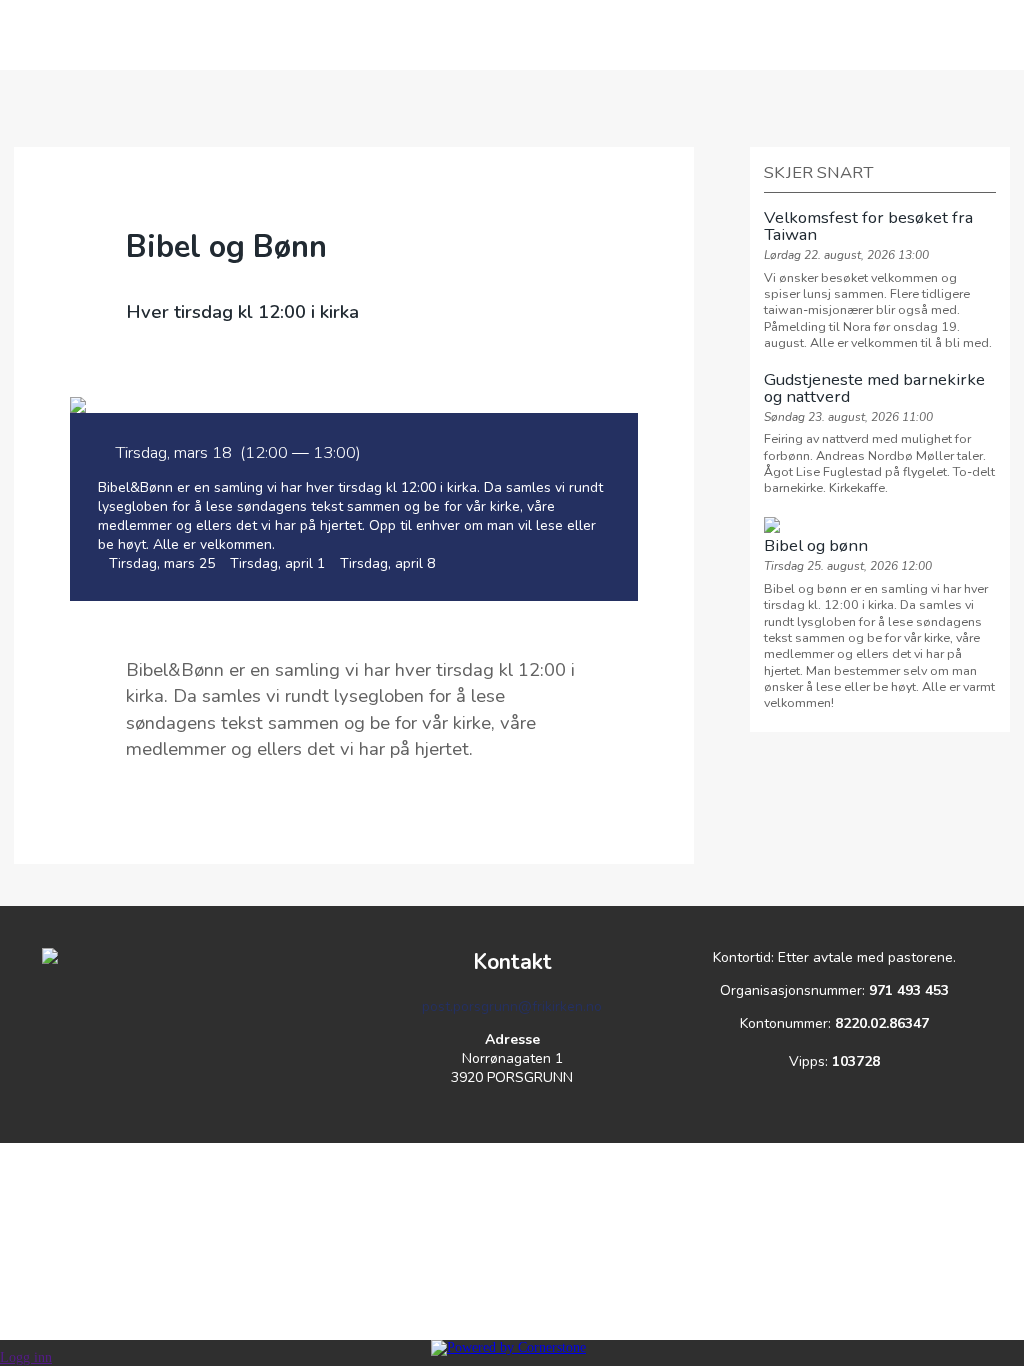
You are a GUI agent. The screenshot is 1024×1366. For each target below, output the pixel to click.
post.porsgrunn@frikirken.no (512, 1006)
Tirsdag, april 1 (277, 563)
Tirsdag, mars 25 (162, 563)
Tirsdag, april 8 (387, 563)
